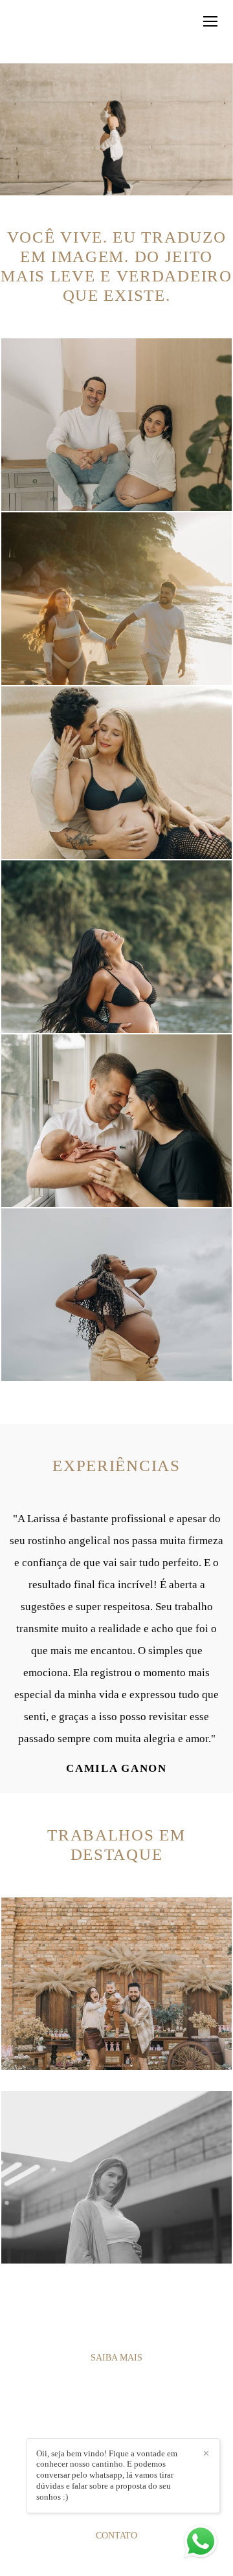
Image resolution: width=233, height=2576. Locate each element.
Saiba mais (116, 2357)
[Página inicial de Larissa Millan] (47, 32)
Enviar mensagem (123, 2428)
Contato (116, 2535)
